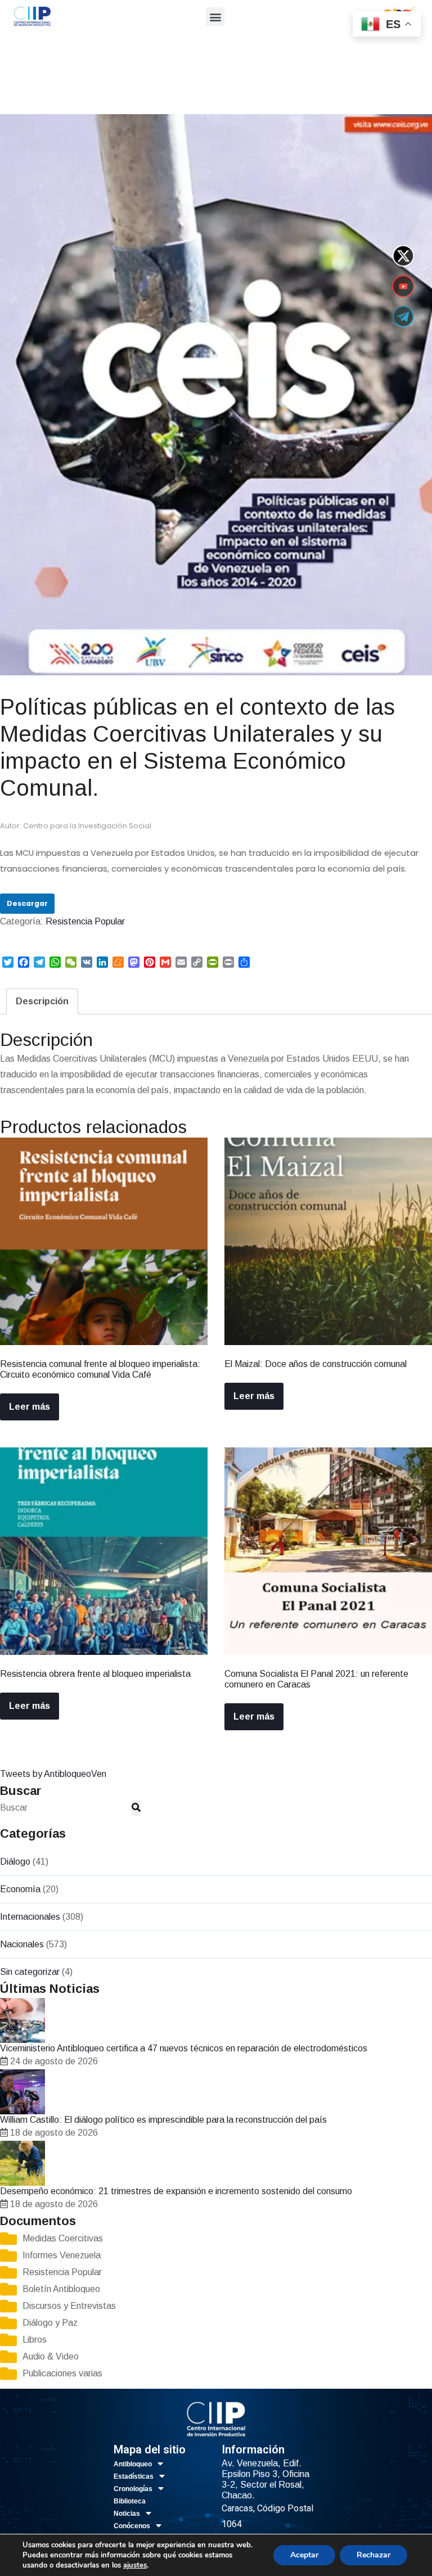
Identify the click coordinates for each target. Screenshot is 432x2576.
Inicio (10, 91)
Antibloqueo (133, 2464)
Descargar (27, 903)
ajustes (135, 2565)
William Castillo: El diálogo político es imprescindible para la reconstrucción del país (163, 2120)
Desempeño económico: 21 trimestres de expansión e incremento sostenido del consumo (176, 2191)
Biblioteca (130, 2501)
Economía (20, 1889)
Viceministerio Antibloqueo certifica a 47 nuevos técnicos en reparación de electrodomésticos (184, 2048)
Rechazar (373, 2555)
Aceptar (304, 2555)
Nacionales (22, 1944)
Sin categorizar (30, 1972)
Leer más (30, 1407)
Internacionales (30, 1917)
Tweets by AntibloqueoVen (53, 1774)
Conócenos (132, 2526)
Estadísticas (134, 2476)
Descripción (42, 1001)
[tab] (42, 1001)
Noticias (127, 2514)
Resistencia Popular (62, 91)
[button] (215, 17)
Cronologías (133, 2489)
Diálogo (15, 1862)
